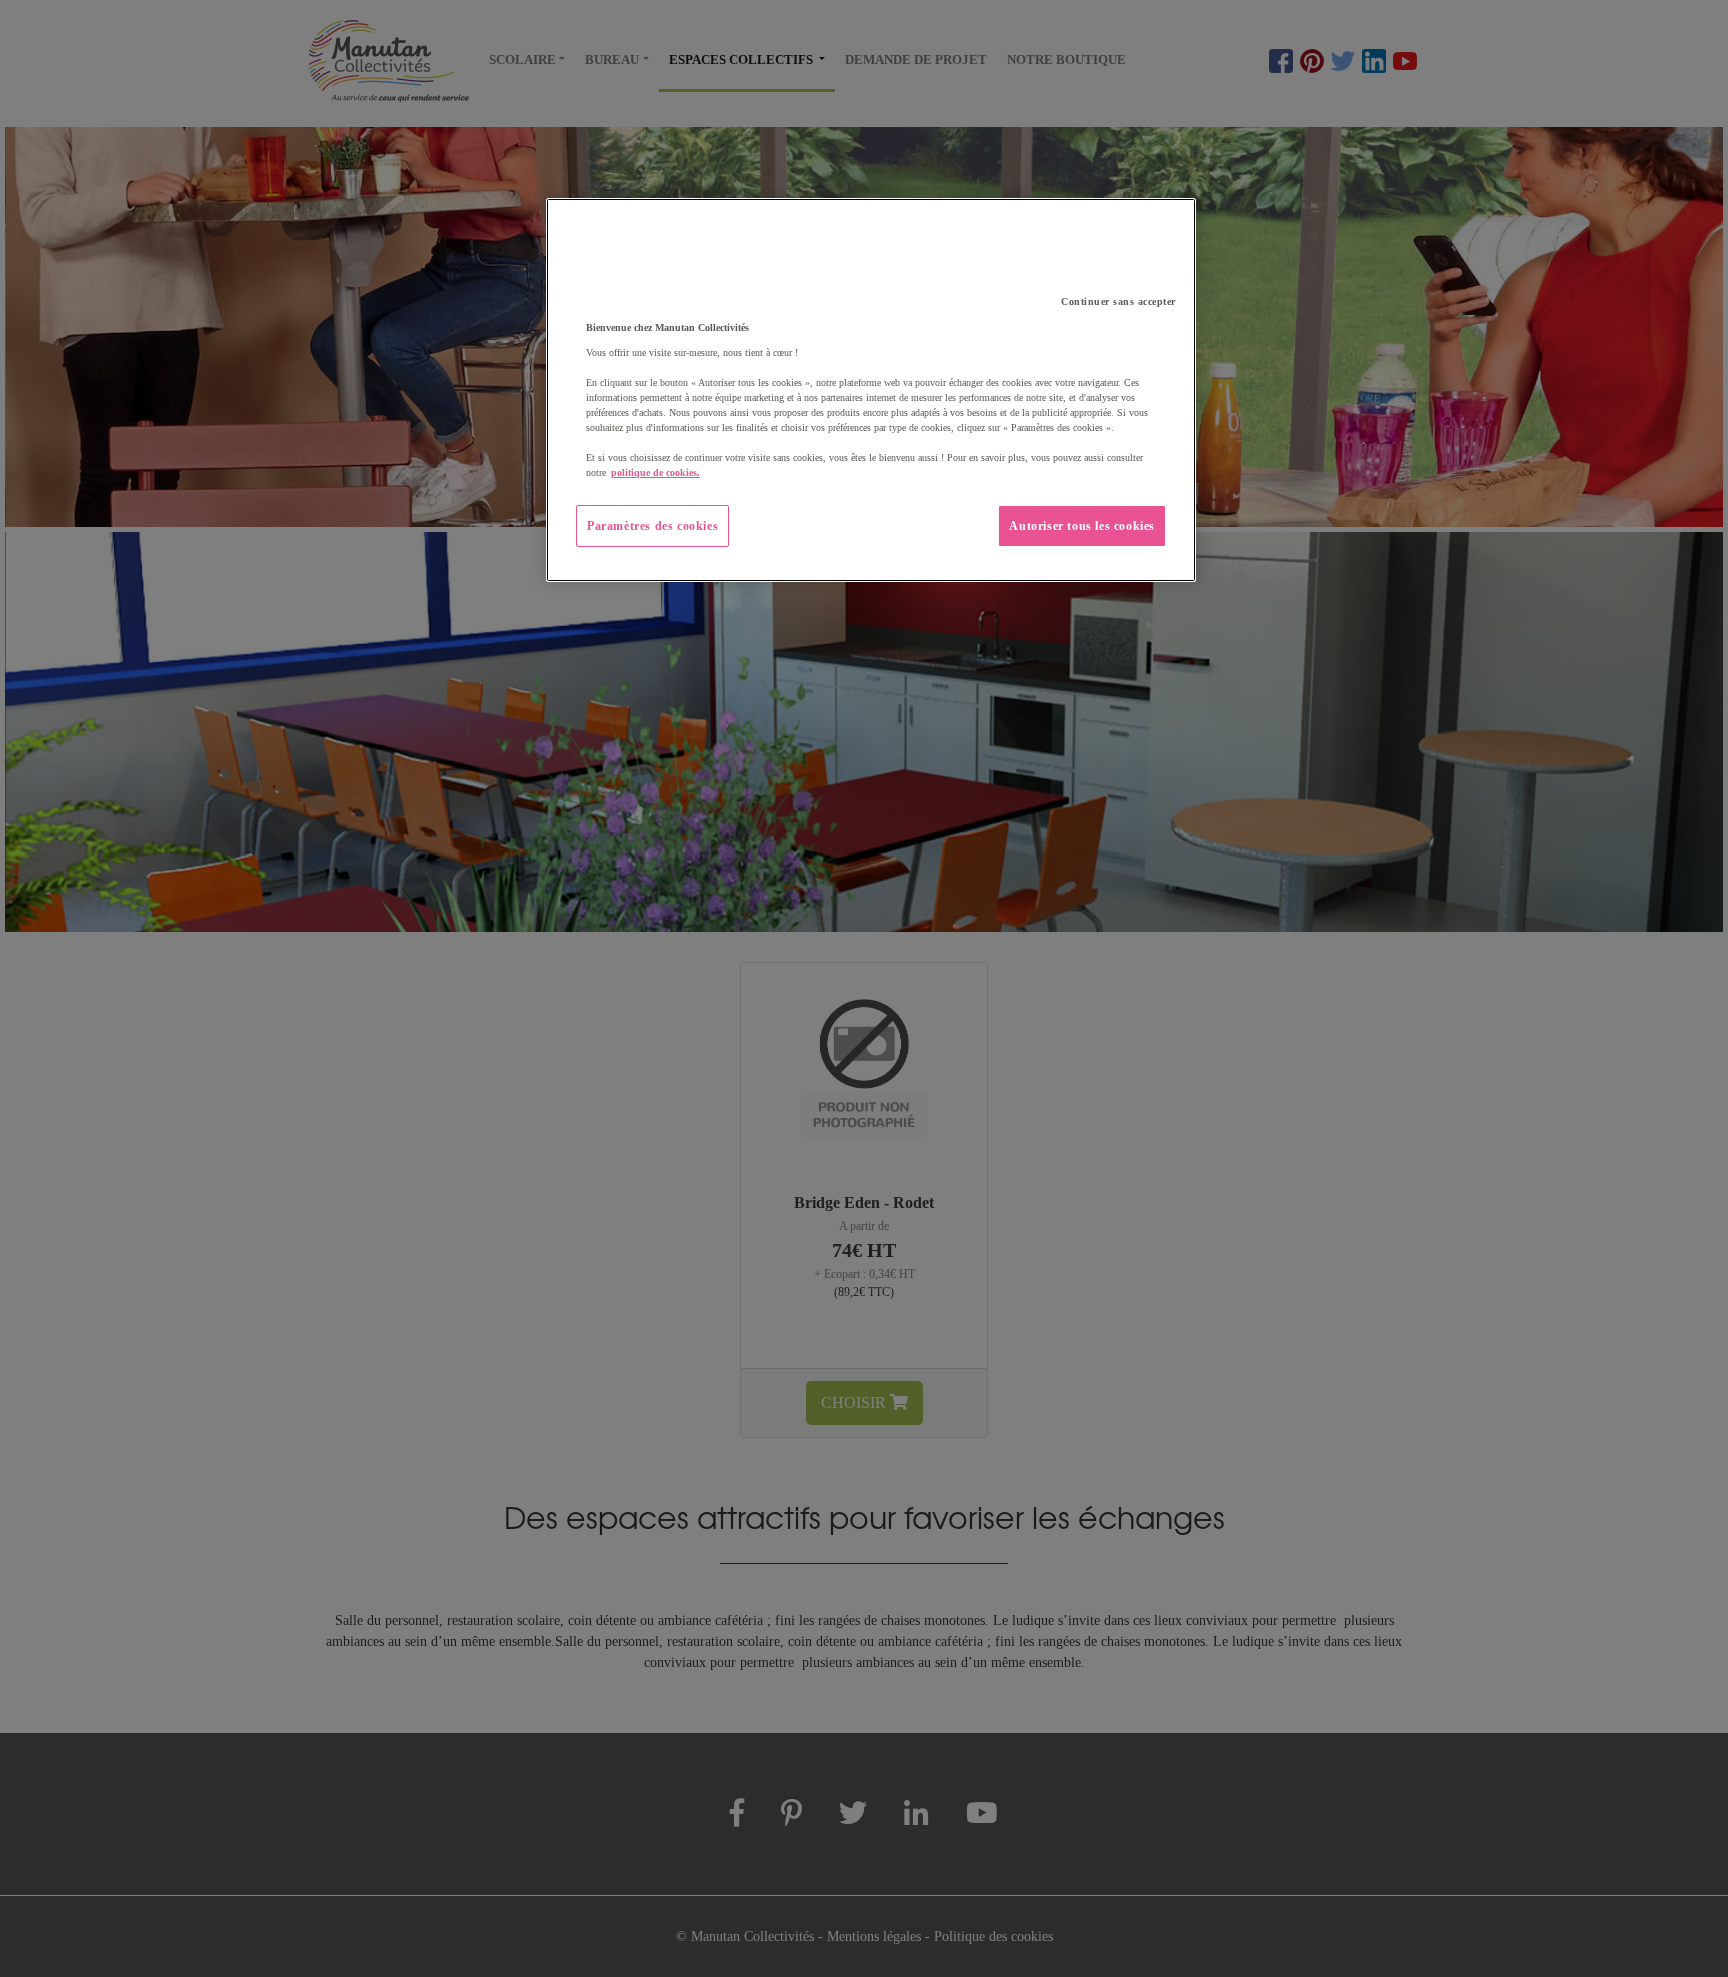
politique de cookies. (655, 472)
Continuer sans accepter (1118, 301)
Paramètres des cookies (652, 526)
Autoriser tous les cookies (1082, 526)
